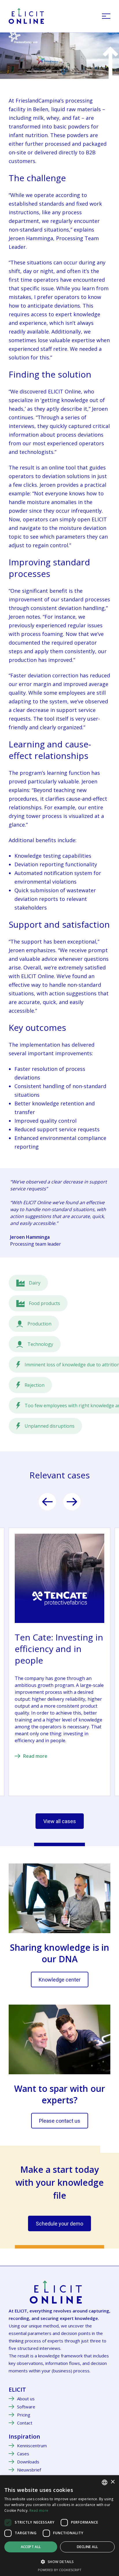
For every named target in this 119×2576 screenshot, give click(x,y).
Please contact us (60, 2121)
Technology (40, 1344)
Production (39, 1324)
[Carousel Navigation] (59, 1502)
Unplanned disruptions (50, 1426)
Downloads (28, 2462)
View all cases (60, 1821)
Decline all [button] (87, 2547)
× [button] (113, 2482)
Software (26, 2407)
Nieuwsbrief (29, 2470)
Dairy (35, 1283)
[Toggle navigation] (106, 16)
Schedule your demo (59, 2224)
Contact (25, 2423)
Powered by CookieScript (60, 2570)
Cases (23, 2454)
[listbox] (105, 2482)
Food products (44, 1303)
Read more (35, 1756)
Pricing (24, 2415)
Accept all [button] (31, 2547)
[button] (59, 2562)
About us (26, 2399)
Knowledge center (60, 1980)
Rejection (35, 1385)
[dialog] (59, 2526)
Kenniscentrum (32, 2446)
